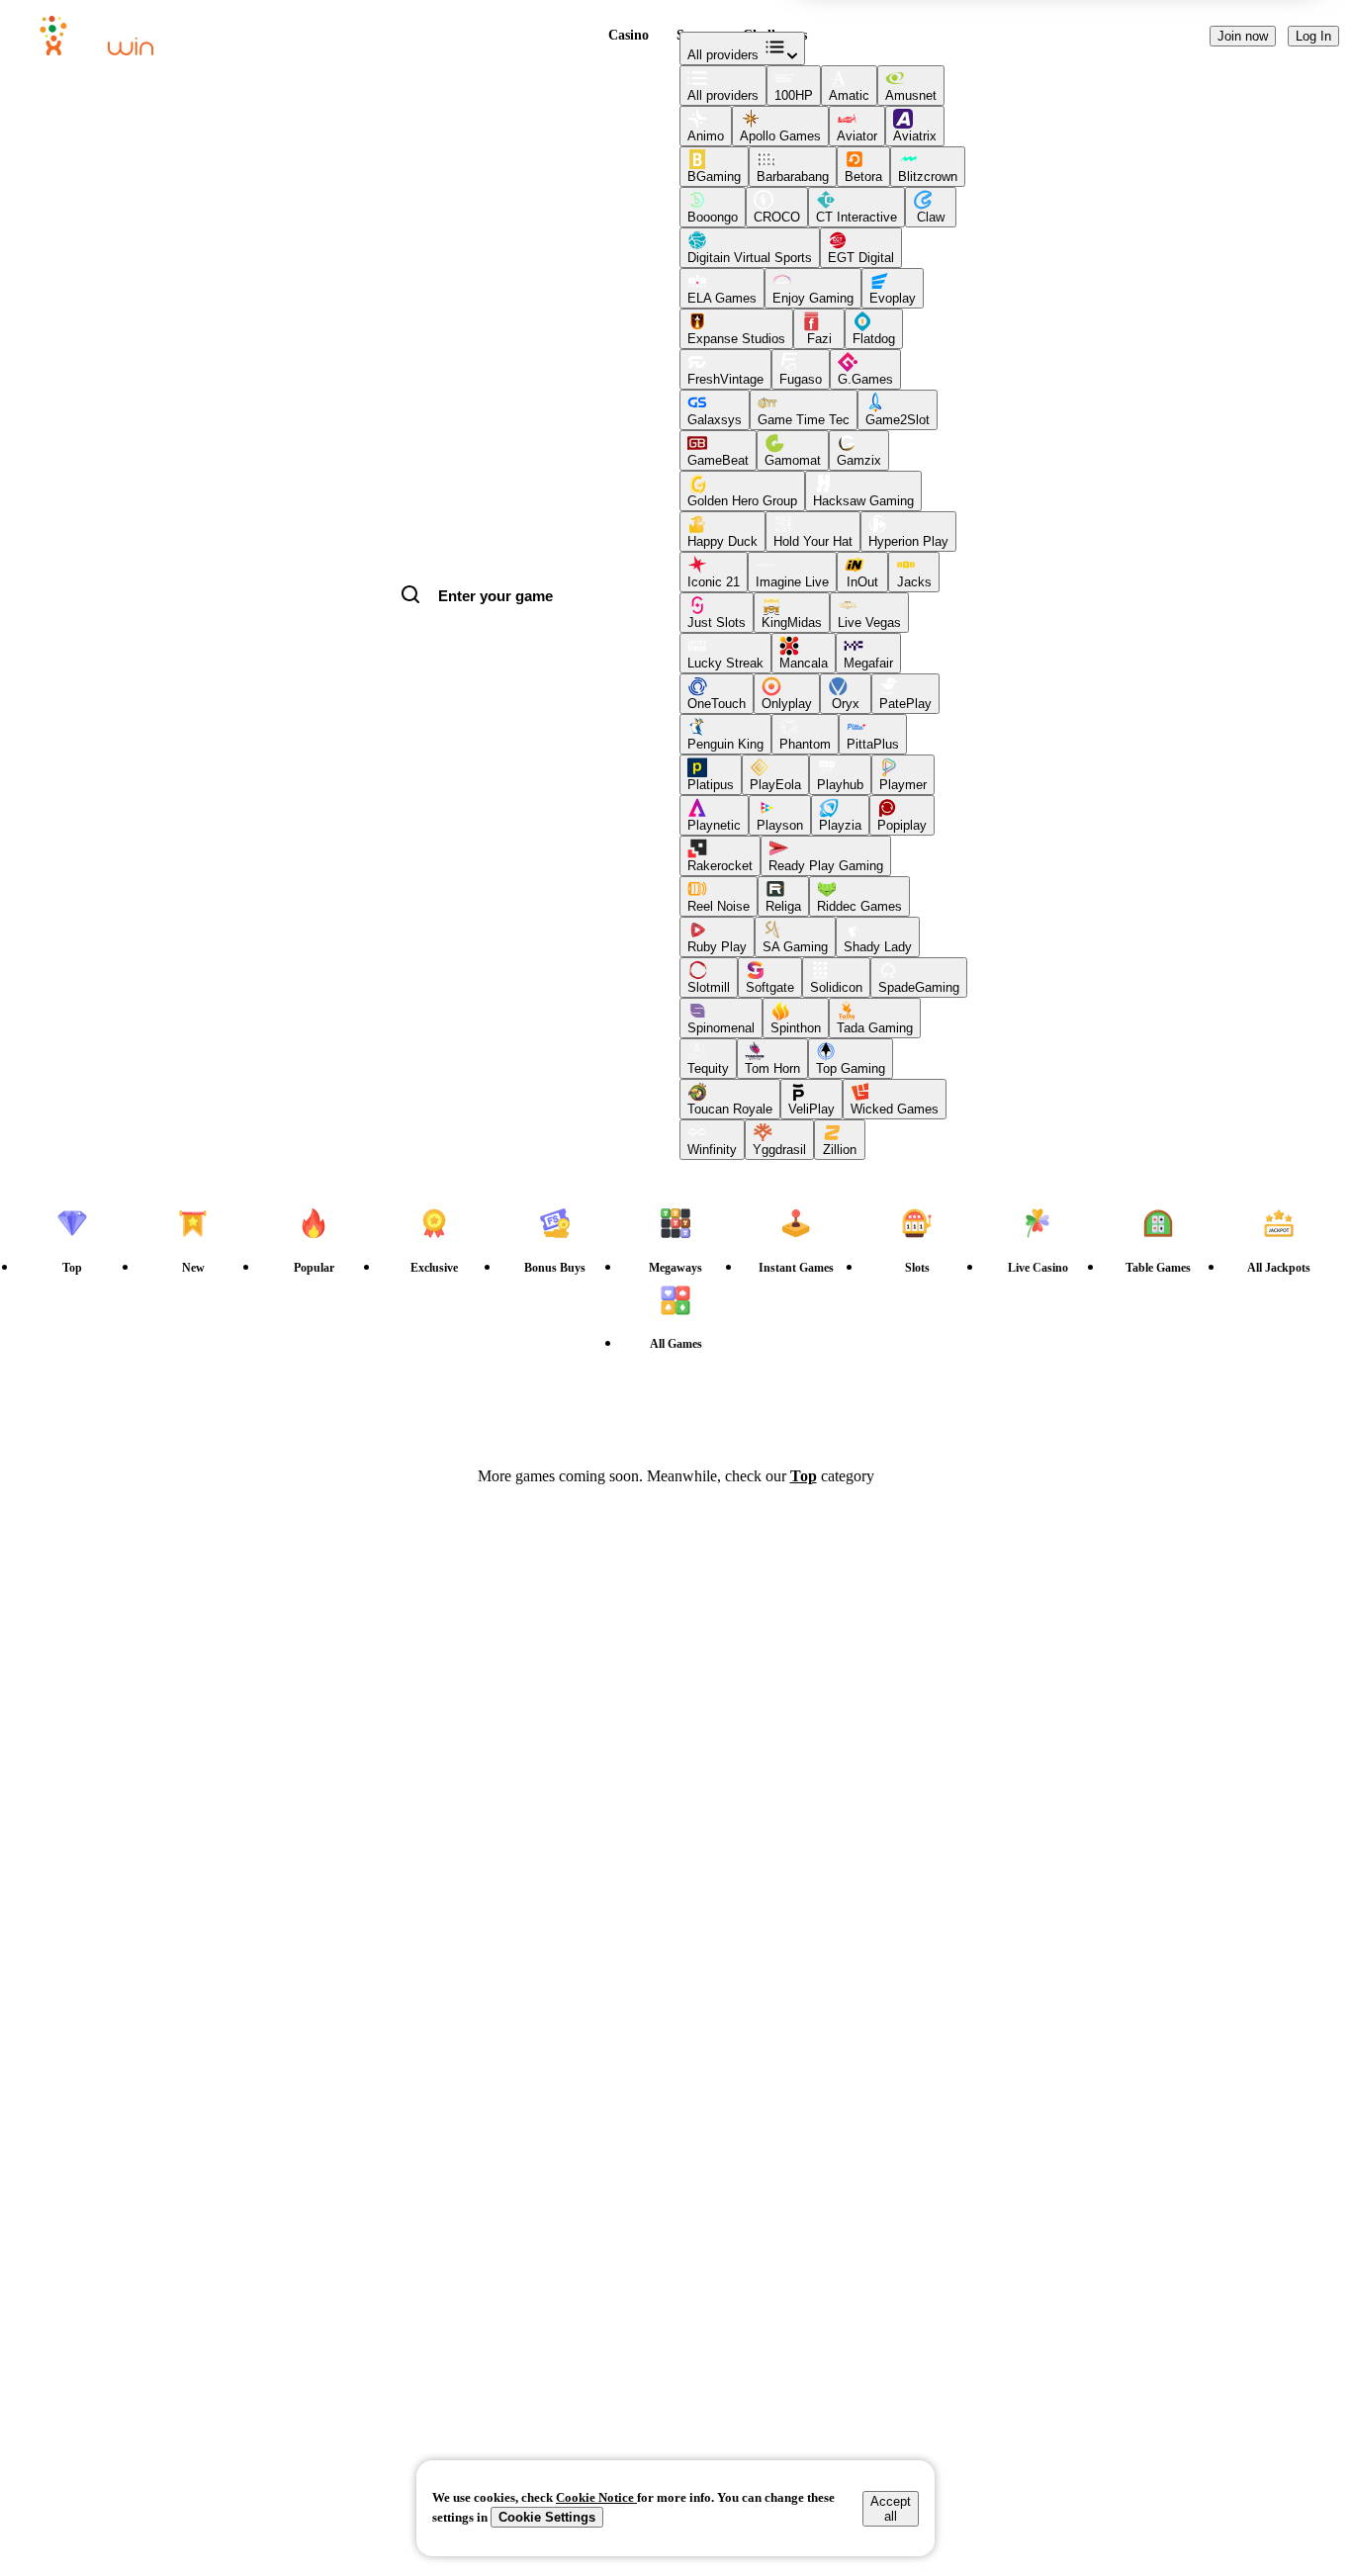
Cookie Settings (547, 2517)
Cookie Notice (596, 2497)
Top (804, 1476)
